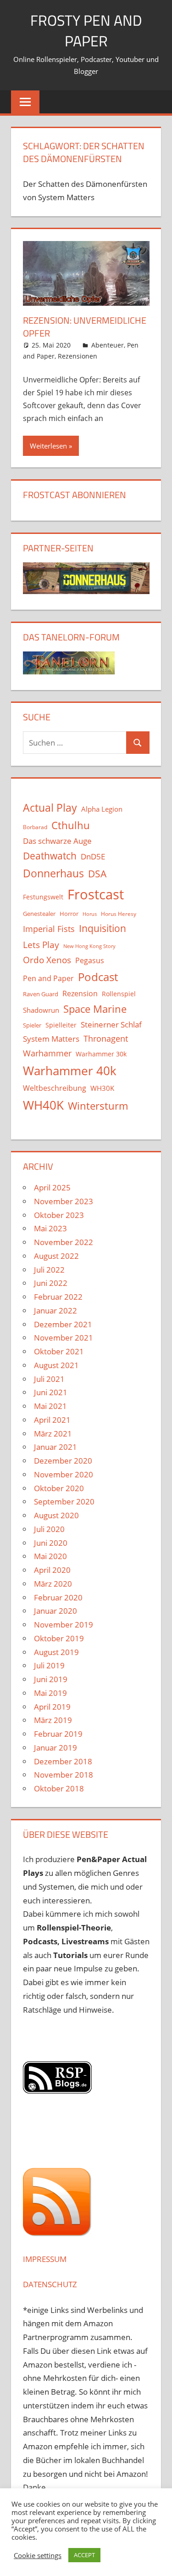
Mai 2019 (50, 1693)
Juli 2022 (49, 1270)
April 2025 (52, 1187)
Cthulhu (71, 825)
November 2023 (64, 1201)
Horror (69, 914)
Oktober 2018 (59, 1788)
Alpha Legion (102, 809)
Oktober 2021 (59, 1351)
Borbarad (35, 827)
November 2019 (64, 1625)
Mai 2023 (50, 1228)
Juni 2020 (51, 1543)
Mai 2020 (50, 1556)
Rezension (80, 993)
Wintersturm (98, 1106)
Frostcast (96, 894)
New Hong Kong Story (89, 946)
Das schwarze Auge (57, 841)
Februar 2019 (58, 1734)
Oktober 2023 (59, 1215)
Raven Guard (41, 994)
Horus (90, 914)
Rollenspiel (119, 994)
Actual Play (50, 808)
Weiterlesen (48, 446)
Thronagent (106, 1038)
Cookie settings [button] (38, 2555)
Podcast (98, 977)
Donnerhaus (53, 873)
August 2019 (56, 1652)
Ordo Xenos (47, 960)
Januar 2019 (55, 1748)
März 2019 (53, 1720)
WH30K (102, 1088)
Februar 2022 (58, 1297)
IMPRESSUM (45, 2259)
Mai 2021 (50, 1406)
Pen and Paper (48, 978)
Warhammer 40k (70, 1071)
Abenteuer (108, 345)
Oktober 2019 (59, 1638)
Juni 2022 (51, 1283)
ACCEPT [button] (84, 2555)
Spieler (32, 1025)
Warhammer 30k (101, 1054)
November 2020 (64, 1474)
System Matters (51, 1038)
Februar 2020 (58, 1597)
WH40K (43, 1105)
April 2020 (52, 1570)
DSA (97, 874)
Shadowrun (41, 1010)
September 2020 (64, 1501)
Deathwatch (50, 856)
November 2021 (64, 1338)
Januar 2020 (55, 1611)
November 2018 (64, 1775)
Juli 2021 (49, 1379)
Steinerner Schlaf (111, 1024)
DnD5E (93, 856)
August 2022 (56, 1256)
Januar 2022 (55, 1310)
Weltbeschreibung (55, 1088)
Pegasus (90, 960)
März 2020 (53, 1584)
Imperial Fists (49, 929)
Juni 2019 (51, 1679)
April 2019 (52, 1707)
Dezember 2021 (63, 1324)
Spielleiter (61, 1025)
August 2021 (56, 1365)
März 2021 (53, 1434)
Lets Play (41, 945)
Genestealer (39, 914)
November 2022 (64, 1242)
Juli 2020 (49, 1529)
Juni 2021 (51, 1392)
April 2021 (52, 1420)
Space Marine (95, 1009)
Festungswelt (43, 897)
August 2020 (56, 1515)
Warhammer (47, 1053)
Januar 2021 (55, 1447)
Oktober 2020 (59, 1488)
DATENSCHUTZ (50, 2284)
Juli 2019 (49, 1665)
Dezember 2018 (63, 1761)
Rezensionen (78, 356)
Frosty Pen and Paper (86, 31)
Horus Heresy (119, 914)
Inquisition (103, 928)
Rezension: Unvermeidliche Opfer (85, 327)
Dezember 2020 (63, 1461)
